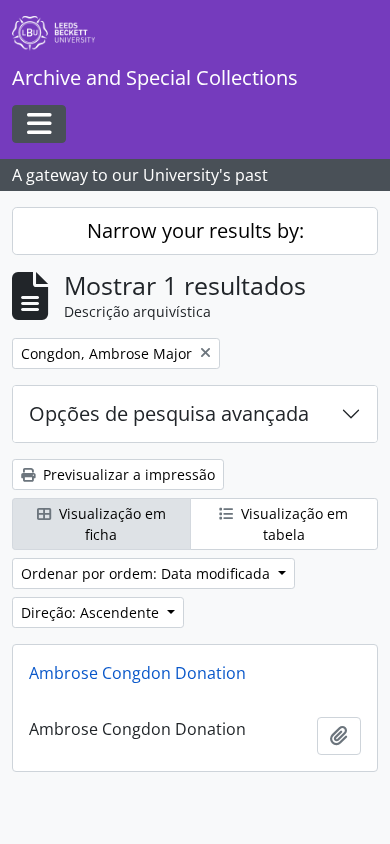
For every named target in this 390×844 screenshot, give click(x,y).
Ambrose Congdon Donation (137, 673)
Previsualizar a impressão (127, 474)
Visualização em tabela (292, 524)
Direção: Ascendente (92, 612)
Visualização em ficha (110, 524)
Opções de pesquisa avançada (169, 413)
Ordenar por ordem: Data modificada (147, 573)
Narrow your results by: (195, 230)
